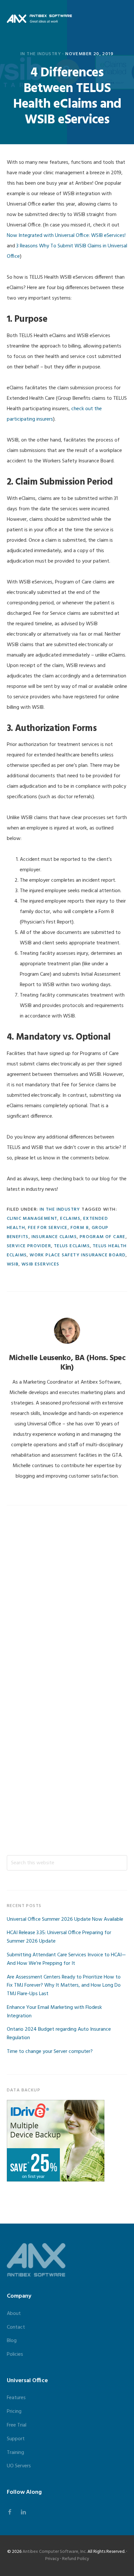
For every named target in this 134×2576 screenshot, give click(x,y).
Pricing (14, 2412)
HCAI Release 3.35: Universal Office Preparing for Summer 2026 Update (59, 1937)
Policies (15, 2354)
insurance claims (54, 1237)
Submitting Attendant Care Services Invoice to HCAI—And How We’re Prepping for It (66, 1959)
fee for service (48, 1228)
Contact (16, 2327)
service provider (29, 1246)
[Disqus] (67, 1600)
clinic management (32, 1219)
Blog (12, 2341)
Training (15, 2453)
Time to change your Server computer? (50, 2052)
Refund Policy (76, 2559)
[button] (123, 19)
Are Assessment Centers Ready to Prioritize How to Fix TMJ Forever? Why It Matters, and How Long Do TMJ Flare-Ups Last (64, 1986)
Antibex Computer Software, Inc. (54, 2552)
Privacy (52, 2559)
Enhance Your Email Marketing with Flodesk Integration (54, 2012)
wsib (13, 1264)
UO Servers (19, 2466)
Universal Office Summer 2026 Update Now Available (65, 1919)
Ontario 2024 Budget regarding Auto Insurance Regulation (59, 2034)
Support (16, 2439)
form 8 (80, 1228)
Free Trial (17, 2425)
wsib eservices (40, 1264)
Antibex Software (39, 19)
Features (16, 2398)
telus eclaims (72, 1246)
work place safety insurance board (78, 1255)
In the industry (41, 54)
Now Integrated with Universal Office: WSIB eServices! (66, 236)
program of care (103, 1237)
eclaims (70, 1219)
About (14, 2314)
